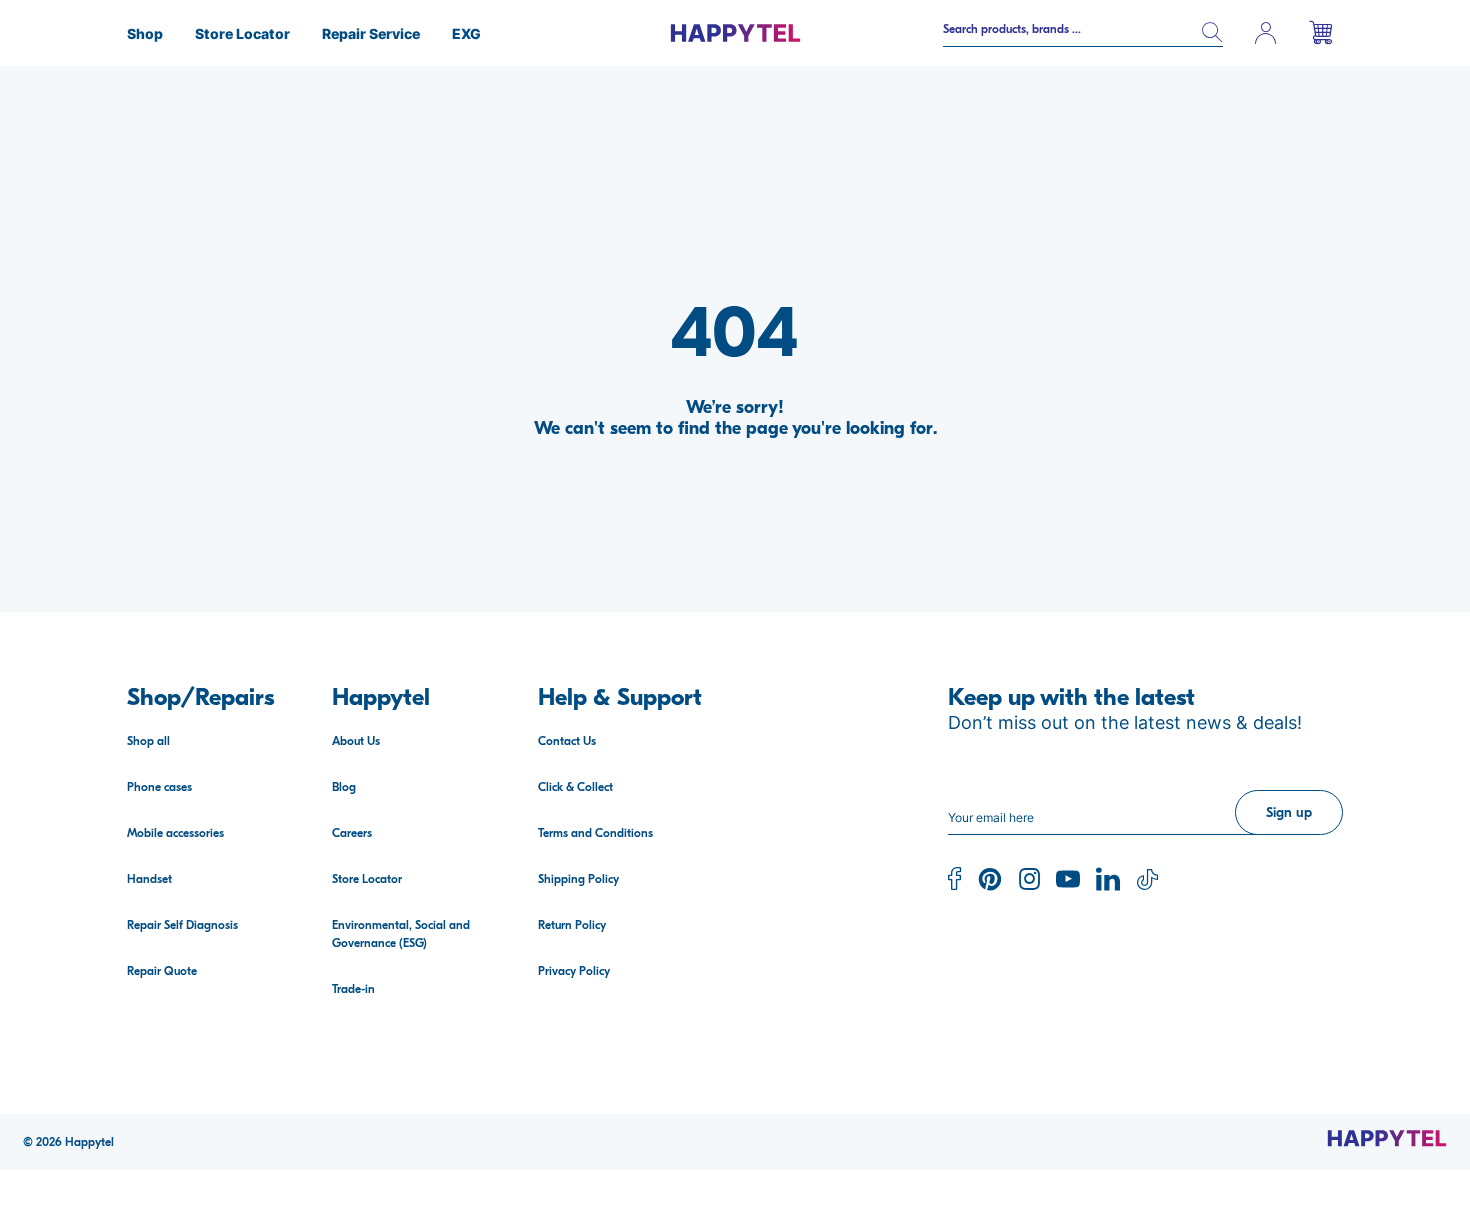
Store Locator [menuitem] (242, 33)
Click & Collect (575, 787)
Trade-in (353, 989)
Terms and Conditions (595, 833)
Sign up (1289, 812)
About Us (356, 741)
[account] (1266, 33)
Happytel (89, 1142)
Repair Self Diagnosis (182, 925)
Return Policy (572, 925)
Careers (352, 833)
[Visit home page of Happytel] (1387, 1138)
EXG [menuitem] (466, 33)
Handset (149, 879)
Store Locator (367, 879)
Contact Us (567, 741)
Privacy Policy (574, 971)
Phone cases (159, 787)
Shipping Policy (578, 879)
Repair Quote (162, 971)
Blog (344, 787)
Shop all (148, 741)
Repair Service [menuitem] (371, 33)
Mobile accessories (175, 833)
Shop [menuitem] (145, 33)
